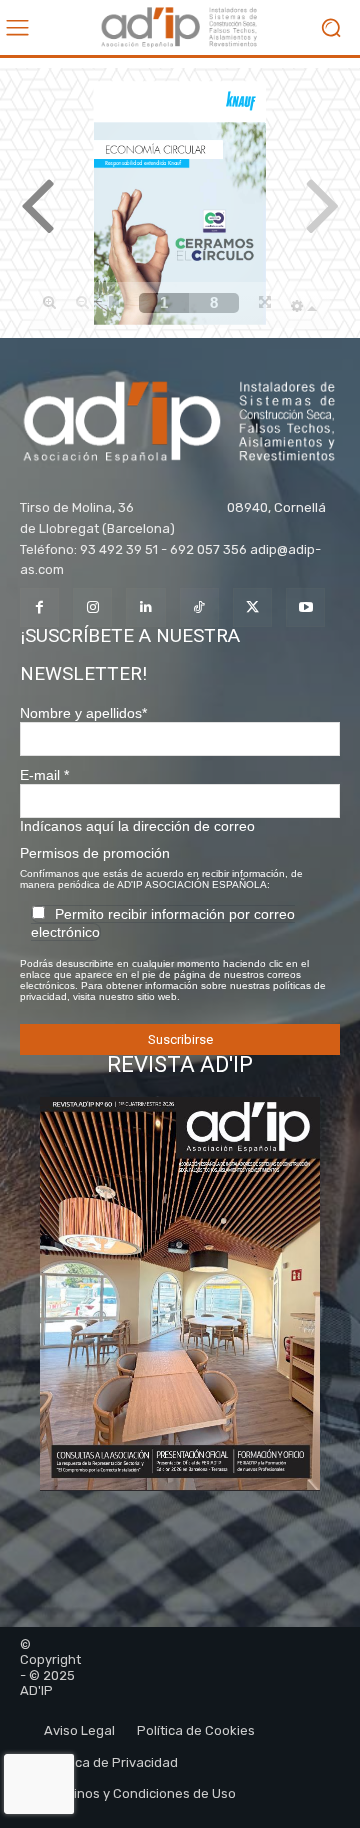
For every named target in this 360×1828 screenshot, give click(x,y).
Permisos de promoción (95, 853)
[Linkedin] (145, 607)
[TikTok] (199, 607)
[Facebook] (39, 607)
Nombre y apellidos (83, 713)
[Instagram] (92, 607)
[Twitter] (252, 607)
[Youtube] (305, 607)
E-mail (44, 775)
